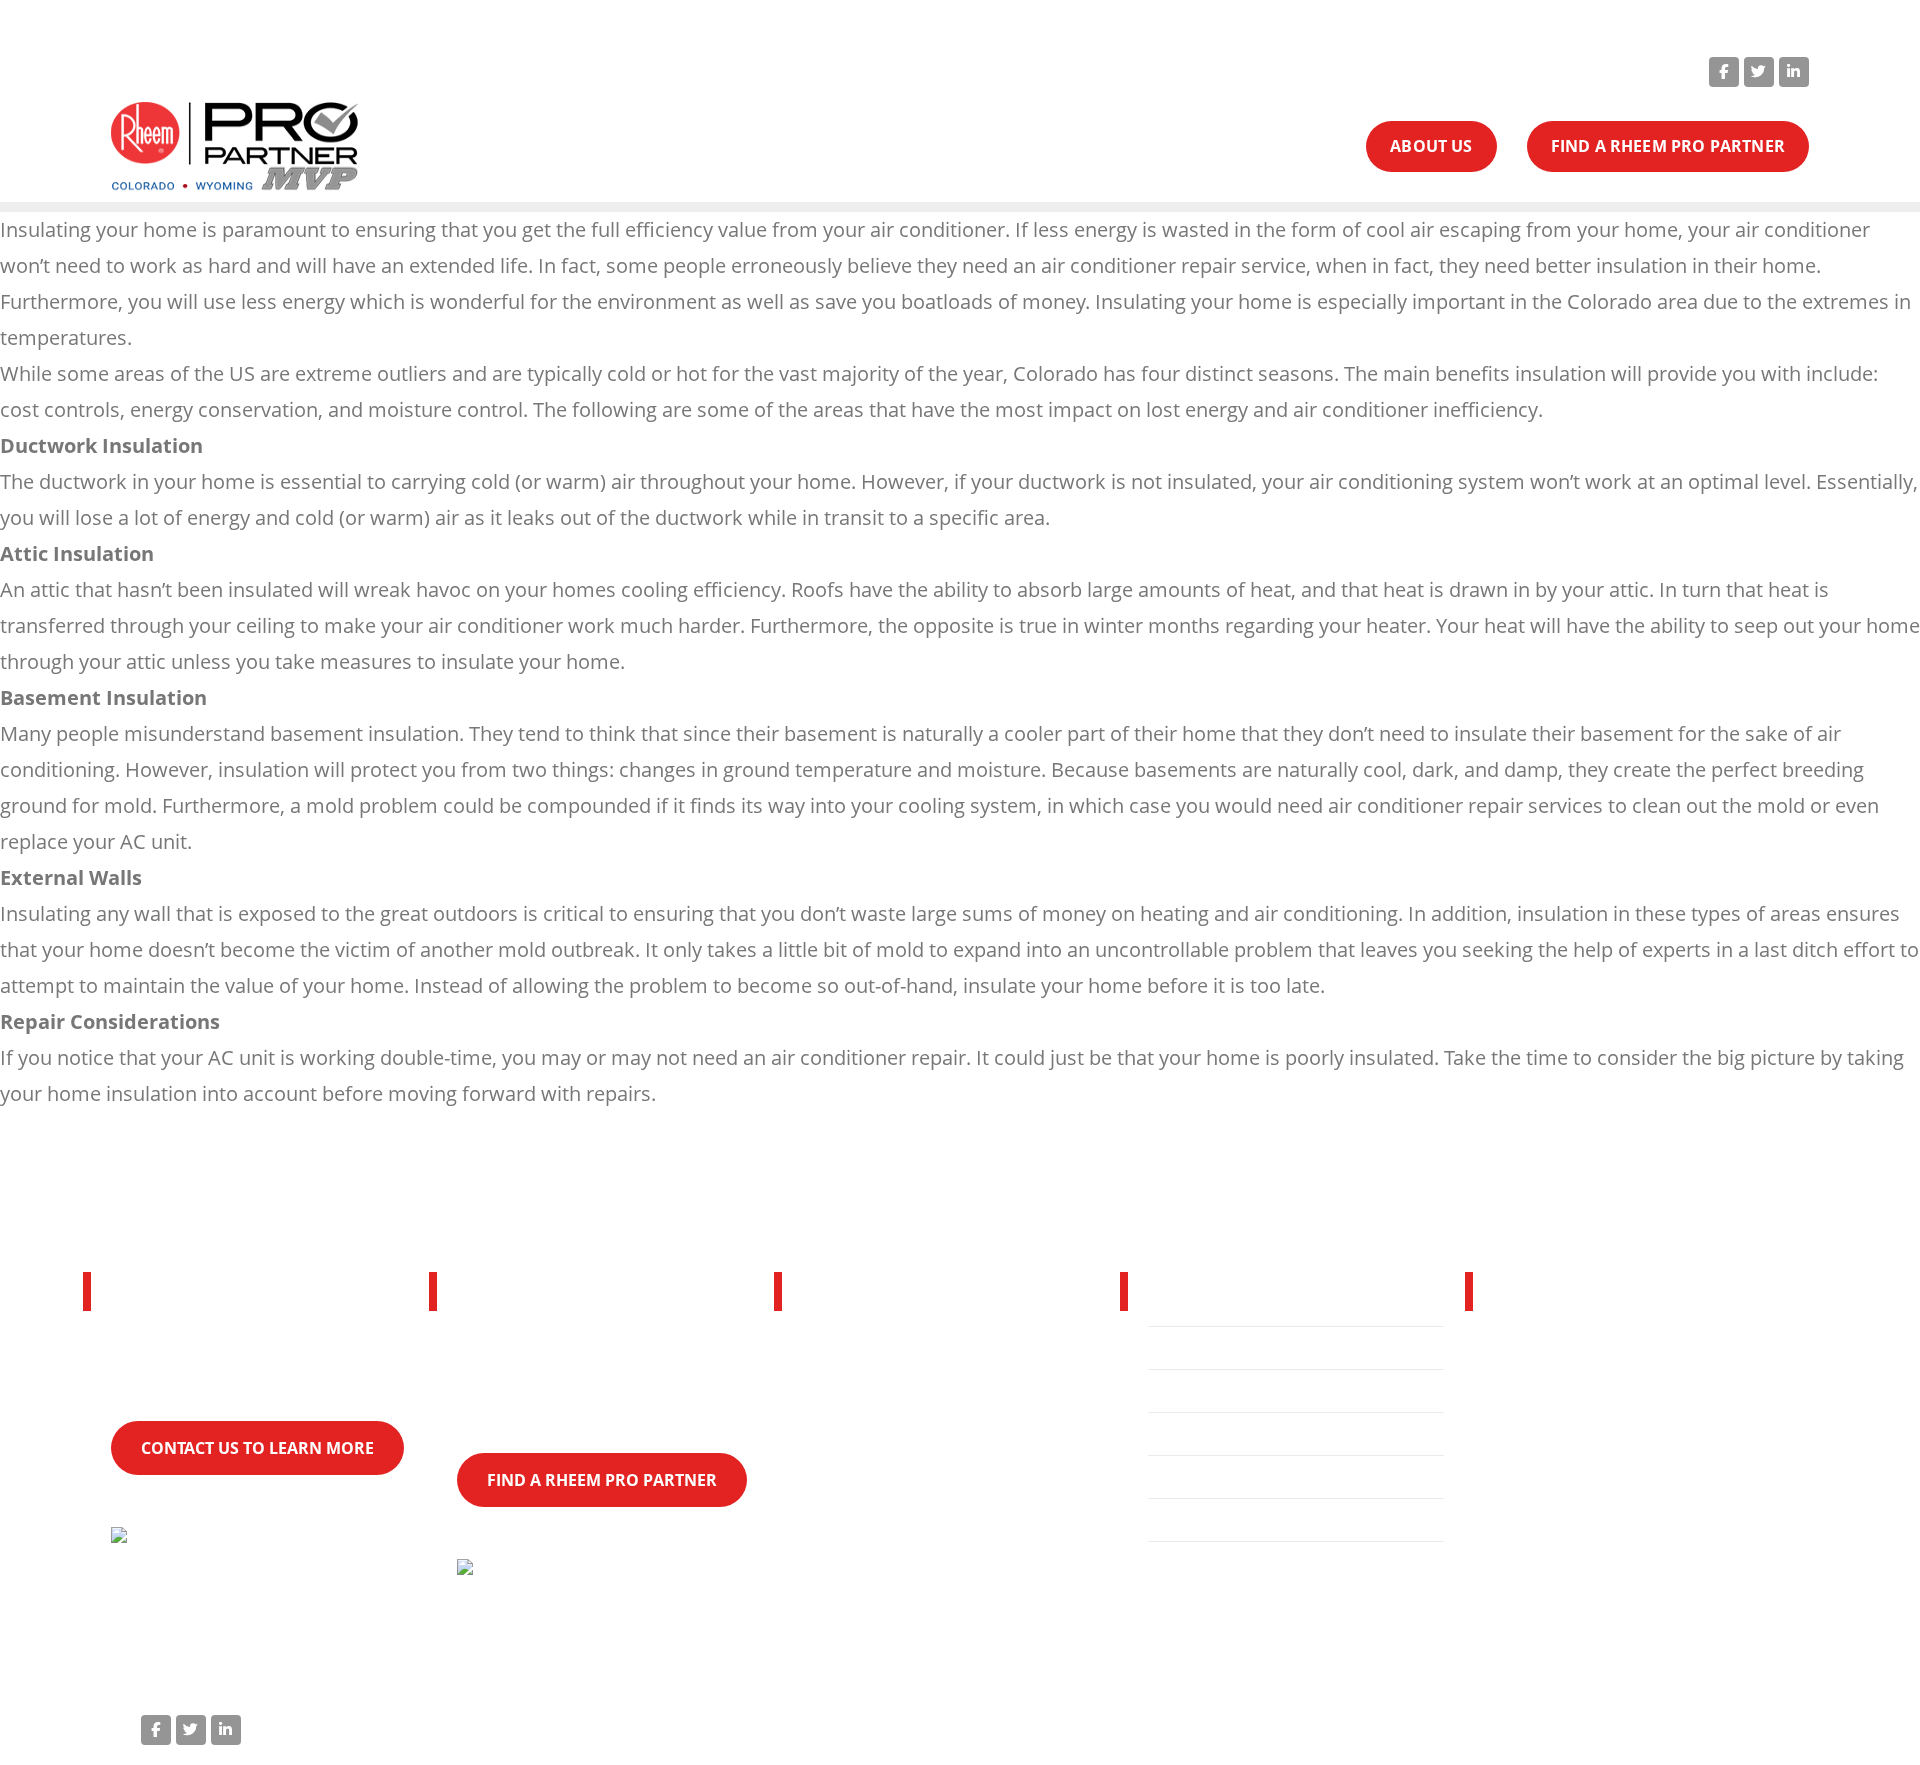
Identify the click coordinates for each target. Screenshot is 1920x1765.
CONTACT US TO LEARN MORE (257, 1448)
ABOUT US (1431, 146)
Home (1189, 1348)
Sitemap (1758, 1726)
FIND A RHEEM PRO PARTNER (1668, 146)
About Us (1202, 1434)
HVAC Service (1219, 1391)
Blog (1182, 1520)
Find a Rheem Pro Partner (1273, 1477)
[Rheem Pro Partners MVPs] (234, 147)
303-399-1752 (1617, 1499)
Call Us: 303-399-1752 (1283, 70)
